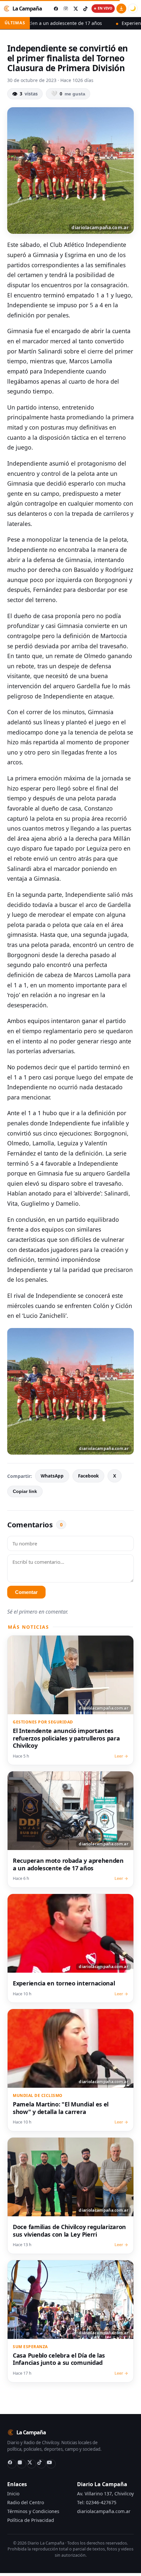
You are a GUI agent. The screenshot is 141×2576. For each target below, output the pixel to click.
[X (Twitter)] (31, 2464)
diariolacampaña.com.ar (104, 2511)
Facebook (88, 1476)
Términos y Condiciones (33, 2511)
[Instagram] (22, 2464)
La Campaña (27, 9)
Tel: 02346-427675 (97, 2502)
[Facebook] (12, 2464)
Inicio (13, 2494)
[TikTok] (41, 2464)
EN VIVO (105, 8)
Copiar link (25, 1491)
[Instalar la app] (121, 9)
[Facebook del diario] (56, 9)
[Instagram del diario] (66, 9)
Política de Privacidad (31, 2520)
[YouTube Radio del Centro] (51, 2464)
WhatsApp (52, 1476)
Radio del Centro (26, 2502)
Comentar (26, 1592)
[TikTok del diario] (85, 9)
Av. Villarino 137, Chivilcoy (105, 2494)
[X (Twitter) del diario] (75, 9)
